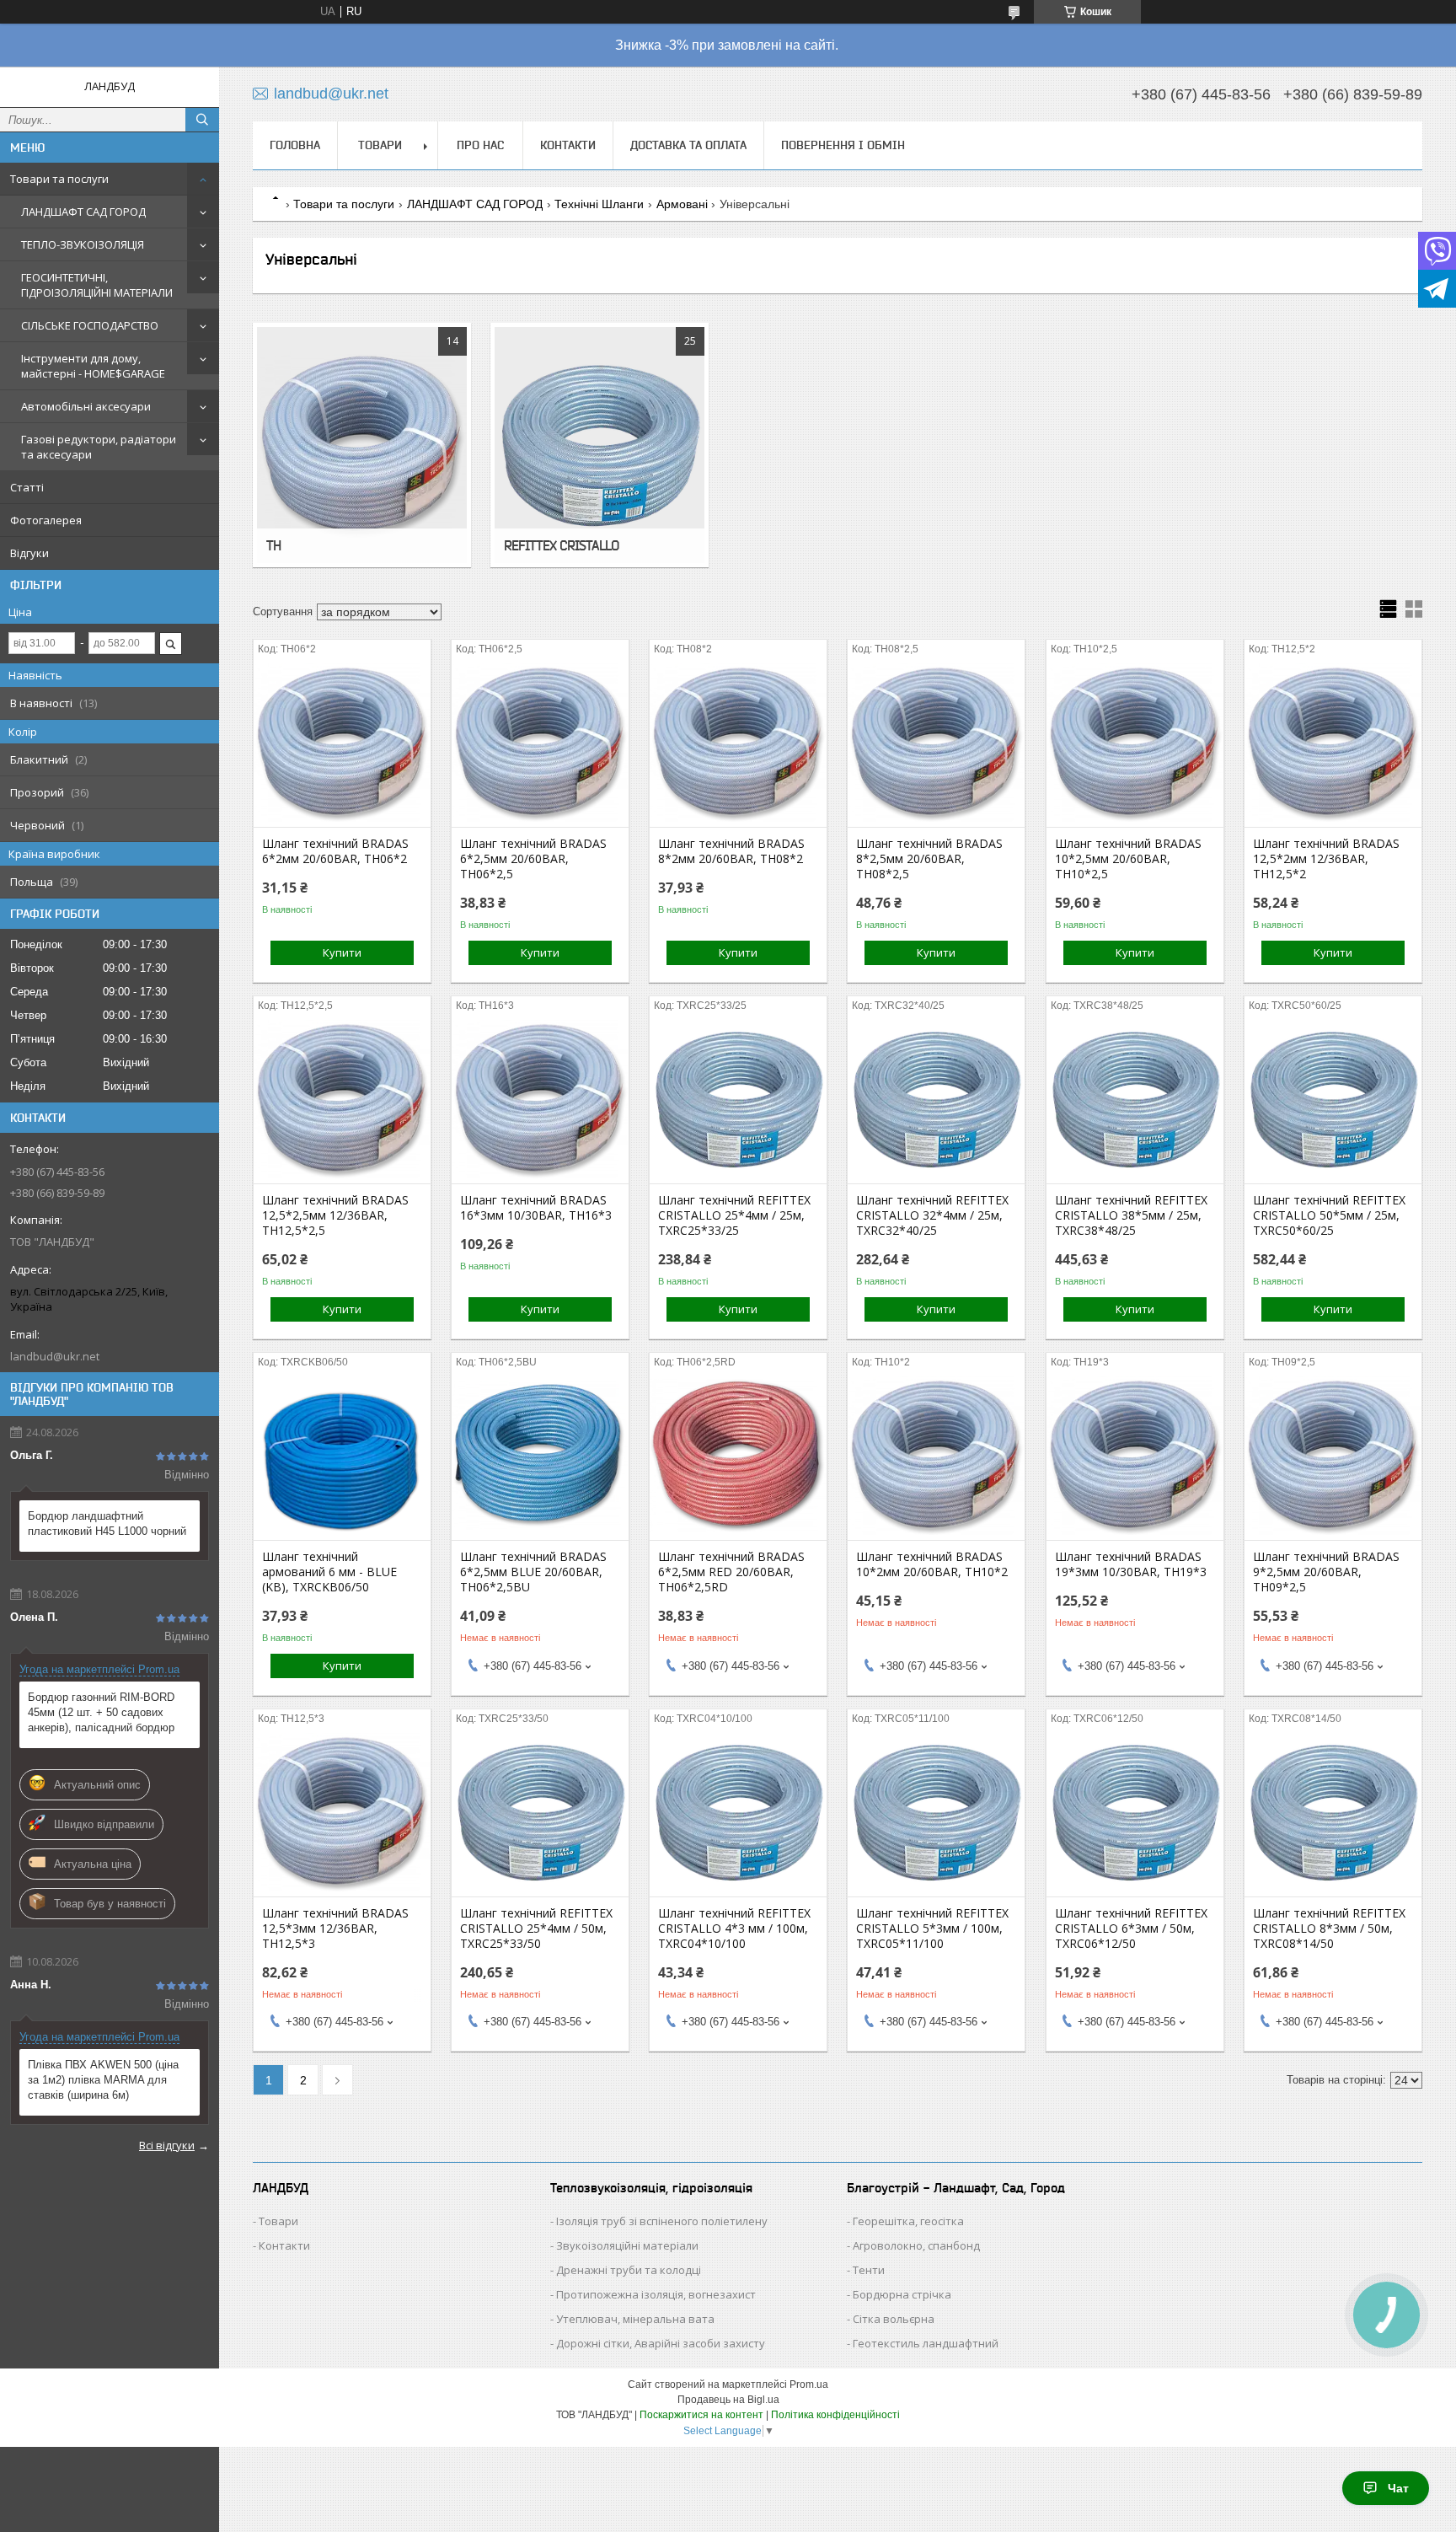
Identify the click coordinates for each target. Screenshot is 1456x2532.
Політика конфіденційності (835, 2415)
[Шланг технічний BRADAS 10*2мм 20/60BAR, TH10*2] (936, 1456)
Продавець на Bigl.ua (728, 2400)
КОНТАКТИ (568, 145)
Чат (1398, 2488)
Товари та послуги (59, 179)
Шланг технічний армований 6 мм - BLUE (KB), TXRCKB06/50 (329, 1572)
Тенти (869, 2270)
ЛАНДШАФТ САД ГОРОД (83, 212)
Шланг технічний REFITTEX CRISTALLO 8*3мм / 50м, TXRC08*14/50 (1329, 1929)
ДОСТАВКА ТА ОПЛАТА (688, 145)
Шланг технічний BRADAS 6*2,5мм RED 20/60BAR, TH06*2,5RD (731, 1572)
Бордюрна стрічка (902, 2294)
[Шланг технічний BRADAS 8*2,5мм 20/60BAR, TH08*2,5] (936, 743)
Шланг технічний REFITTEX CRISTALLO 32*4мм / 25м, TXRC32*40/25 (932, 1215)
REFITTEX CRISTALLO (561, 545)
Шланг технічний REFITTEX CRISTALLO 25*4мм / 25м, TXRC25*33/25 (734, 1215)
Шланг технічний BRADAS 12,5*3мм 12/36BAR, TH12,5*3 (335, 1929)
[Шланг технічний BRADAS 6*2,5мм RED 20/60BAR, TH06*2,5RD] (738, 1456)
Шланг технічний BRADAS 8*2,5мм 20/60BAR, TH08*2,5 (929, 859)
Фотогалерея (46, 520)
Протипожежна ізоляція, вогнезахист (656, 2294)
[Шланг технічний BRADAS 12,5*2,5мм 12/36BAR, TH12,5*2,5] (342, 1099)
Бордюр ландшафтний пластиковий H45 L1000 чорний (107, 1523)
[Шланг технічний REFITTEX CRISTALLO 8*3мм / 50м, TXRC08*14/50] (1333, 1812)
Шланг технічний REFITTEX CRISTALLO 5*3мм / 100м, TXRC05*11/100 (932, 1929)
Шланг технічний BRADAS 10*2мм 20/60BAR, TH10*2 (932, 1564)
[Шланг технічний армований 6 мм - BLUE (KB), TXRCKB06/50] (342, 1456)
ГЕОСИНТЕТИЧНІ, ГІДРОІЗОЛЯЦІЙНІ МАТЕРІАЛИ (97, 285)
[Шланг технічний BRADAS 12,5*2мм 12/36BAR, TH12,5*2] (1333, 743)
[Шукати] (202, 120)
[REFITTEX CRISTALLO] (600, 445)
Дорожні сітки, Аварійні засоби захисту (661, 2343)
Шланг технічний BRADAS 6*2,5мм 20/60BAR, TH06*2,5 (533, 859)
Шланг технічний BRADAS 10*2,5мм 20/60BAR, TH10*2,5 (1128, 859)
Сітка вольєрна (894, 2319)
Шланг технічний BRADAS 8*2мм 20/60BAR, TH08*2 (731, 851)
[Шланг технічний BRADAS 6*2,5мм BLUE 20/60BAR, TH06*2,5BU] (540, 1456)
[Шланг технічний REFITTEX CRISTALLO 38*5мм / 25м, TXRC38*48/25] (1135, 1099)
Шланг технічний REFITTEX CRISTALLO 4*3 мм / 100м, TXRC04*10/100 (734, 1929)
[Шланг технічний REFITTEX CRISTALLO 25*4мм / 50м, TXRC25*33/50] (540, 1812)
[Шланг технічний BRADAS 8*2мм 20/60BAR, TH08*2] (738, 743)
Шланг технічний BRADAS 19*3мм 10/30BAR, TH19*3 (1131, 1564)
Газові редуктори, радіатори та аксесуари (99, 447)
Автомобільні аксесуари (86, 406)
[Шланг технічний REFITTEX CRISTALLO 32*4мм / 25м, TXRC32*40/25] (936, 1099)
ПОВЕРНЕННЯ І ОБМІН (843, 145)
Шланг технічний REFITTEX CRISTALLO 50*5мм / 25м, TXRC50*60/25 (1329, 1215)
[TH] (362, 445)
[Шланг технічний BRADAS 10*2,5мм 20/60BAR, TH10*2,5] (1135, 743)
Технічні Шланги (599, 204)
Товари (278, 2221)
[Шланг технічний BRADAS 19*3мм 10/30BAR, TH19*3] (1135, 1456)
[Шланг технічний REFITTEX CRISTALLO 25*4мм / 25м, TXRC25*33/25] (738, 1099)
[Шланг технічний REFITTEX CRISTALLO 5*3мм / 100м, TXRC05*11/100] (936, 1812)
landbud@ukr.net (55, 1356)
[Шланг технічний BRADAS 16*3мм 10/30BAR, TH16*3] (540, 1099)
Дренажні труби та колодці (629, 2270)
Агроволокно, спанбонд (916, 2245)
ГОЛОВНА (295, 145)
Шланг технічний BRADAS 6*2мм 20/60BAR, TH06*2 (335, 851)
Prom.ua (809, 2384)
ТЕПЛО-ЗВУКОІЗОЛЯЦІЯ (83, 244)
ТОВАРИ (380, 145)
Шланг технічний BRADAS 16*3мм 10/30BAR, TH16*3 (536, 1208)
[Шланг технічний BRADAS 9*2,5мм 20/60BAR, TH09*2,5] (1333, 1456)
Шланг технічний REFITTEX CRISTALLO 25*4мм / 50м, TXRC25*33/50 (536, 1929)
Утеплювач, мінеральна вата (635, 2319)
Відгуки (29, 553)
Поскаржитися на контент (701, 2415)
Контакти (284, 2245)
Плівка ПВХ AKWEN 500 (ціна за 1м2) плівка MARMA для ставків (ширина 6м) (103, 2080)
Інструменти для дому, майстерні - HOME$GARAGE (93, 366)
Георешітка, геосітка (908, 2221)
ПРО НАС (480, 145)
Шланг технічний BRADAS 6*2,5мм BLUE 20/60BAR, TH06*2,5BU (533, 1572)
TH (273, 545)
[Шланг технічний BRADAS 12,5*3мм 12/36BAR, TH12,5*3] (342, 1812)
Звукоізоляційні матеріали (627, 2245)
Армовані (682, 204)
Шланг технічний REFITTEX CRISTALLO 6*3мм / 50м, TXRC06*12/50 (1131, 1929)
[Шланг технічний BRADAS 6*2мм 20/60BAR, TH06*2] (342, 743)
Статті (27, 487)
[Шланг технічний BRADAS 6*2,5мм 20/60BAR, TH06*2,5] (540, 743)
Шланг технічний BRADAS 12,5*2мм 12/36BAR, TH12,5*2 (1326, 859)
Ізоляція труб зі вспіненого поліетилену (662, 2221)
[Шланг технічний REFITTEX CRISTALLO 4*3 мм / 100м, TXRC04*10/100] (738, 1812)
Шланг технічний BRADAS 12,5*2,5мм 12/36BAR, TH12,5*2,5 (335, 1215)
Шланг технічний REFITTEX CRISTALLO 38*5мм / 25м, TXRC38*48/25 (1131, 1215)
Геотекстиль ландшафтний (926, 2343)
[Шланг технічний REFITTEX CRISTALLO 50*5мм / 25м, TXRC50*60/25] (1333, 1099)
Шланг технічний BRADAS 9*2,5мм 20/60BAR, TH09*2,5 (1326, 1572)
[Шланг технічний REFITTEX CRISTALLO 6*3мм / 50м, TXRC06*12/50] (1135, 1812)
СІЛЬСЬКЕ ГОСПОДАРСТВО (90, 325)
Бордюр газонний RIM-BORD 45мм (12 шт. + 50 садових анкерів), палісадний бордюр (101, 1712)
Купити (342, 952)
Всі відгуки (167, 2145)
